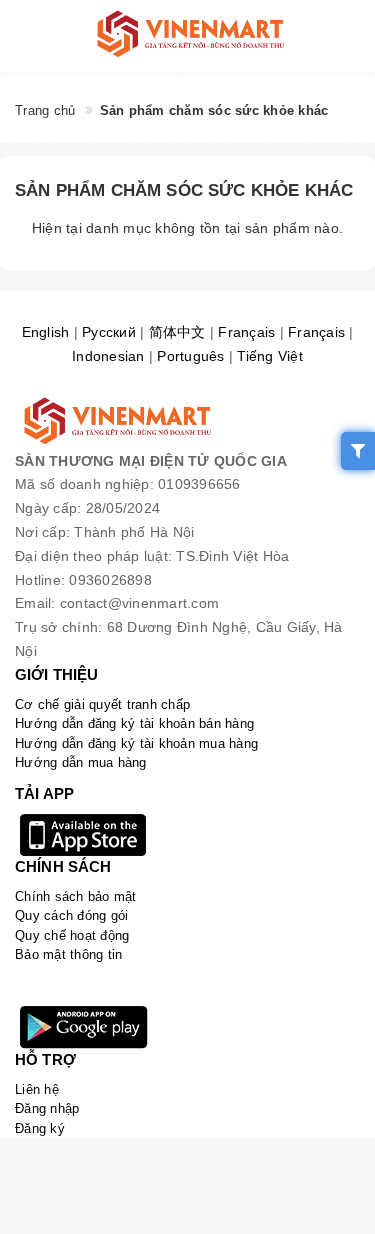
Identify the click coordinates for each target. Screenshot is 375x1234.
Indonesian (108, 356)
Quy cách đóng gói (71, 915)
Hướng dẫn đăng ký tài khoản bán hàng (134, 723)
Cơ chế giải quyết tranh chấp (102, 704)
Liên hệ (37, 1089)
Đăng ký (40, 1128)
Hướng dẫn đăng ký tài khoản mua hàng (136, 743)
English (46, 332)
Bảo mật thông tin (68, 954)
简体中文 (177, 332)
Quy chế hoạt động (72, 935)
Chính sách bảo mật (76, 896)
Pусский (109, 332)
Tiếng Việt (270, 356)
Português (190, 356)
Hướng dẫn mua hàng (81, 762)
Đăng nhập (47, 1108)
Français (246, 332)
